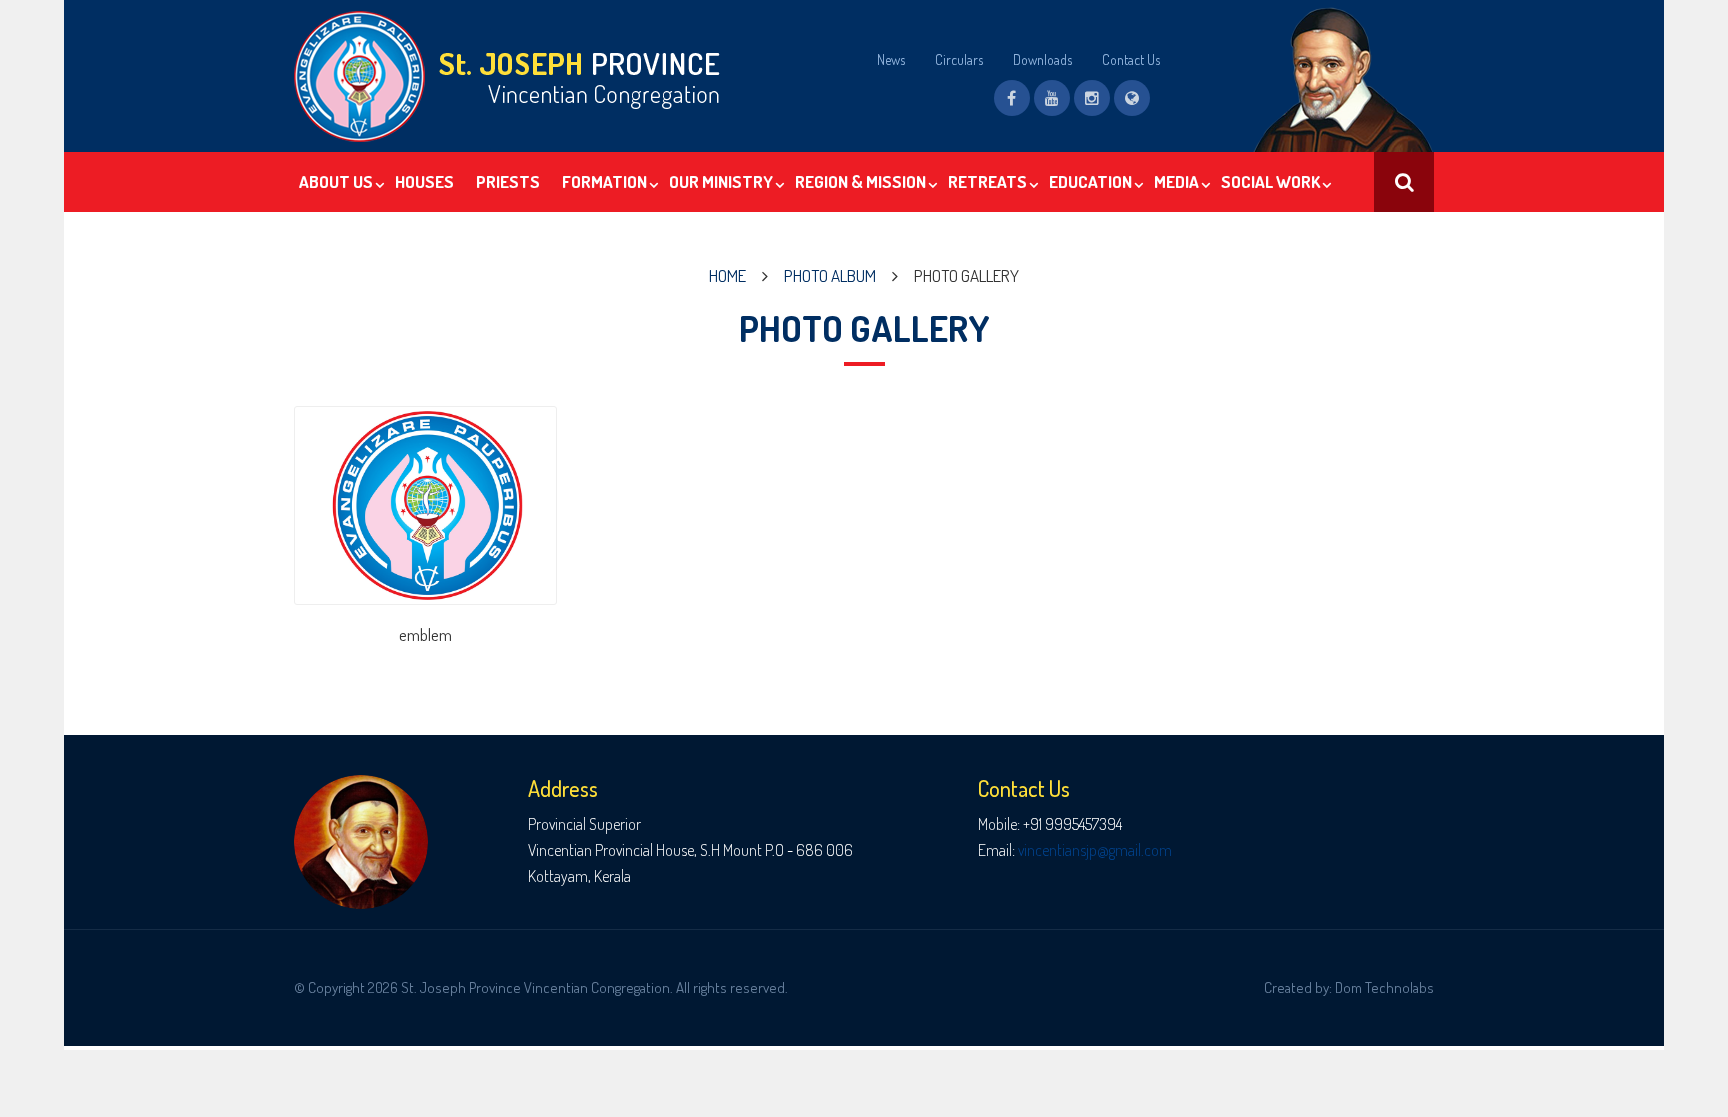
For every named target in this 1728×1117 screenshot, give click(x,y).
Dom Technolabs (1384, 987)
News (891, 59)
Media (1176, 181)
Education (1090, 181)
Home (727, 275)
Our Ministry (721, 181)
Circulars (959, 59)
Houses (424, 181)
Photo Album (830, 275)
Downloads (1042, 59)
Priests (508, 181)
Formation (604, 181)
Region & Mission (860, 181)
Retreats (987, 181)
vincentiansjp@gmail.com (1095, 850)
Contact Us (1131, 59)
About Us (336, 181)
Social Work (1270, 181)
